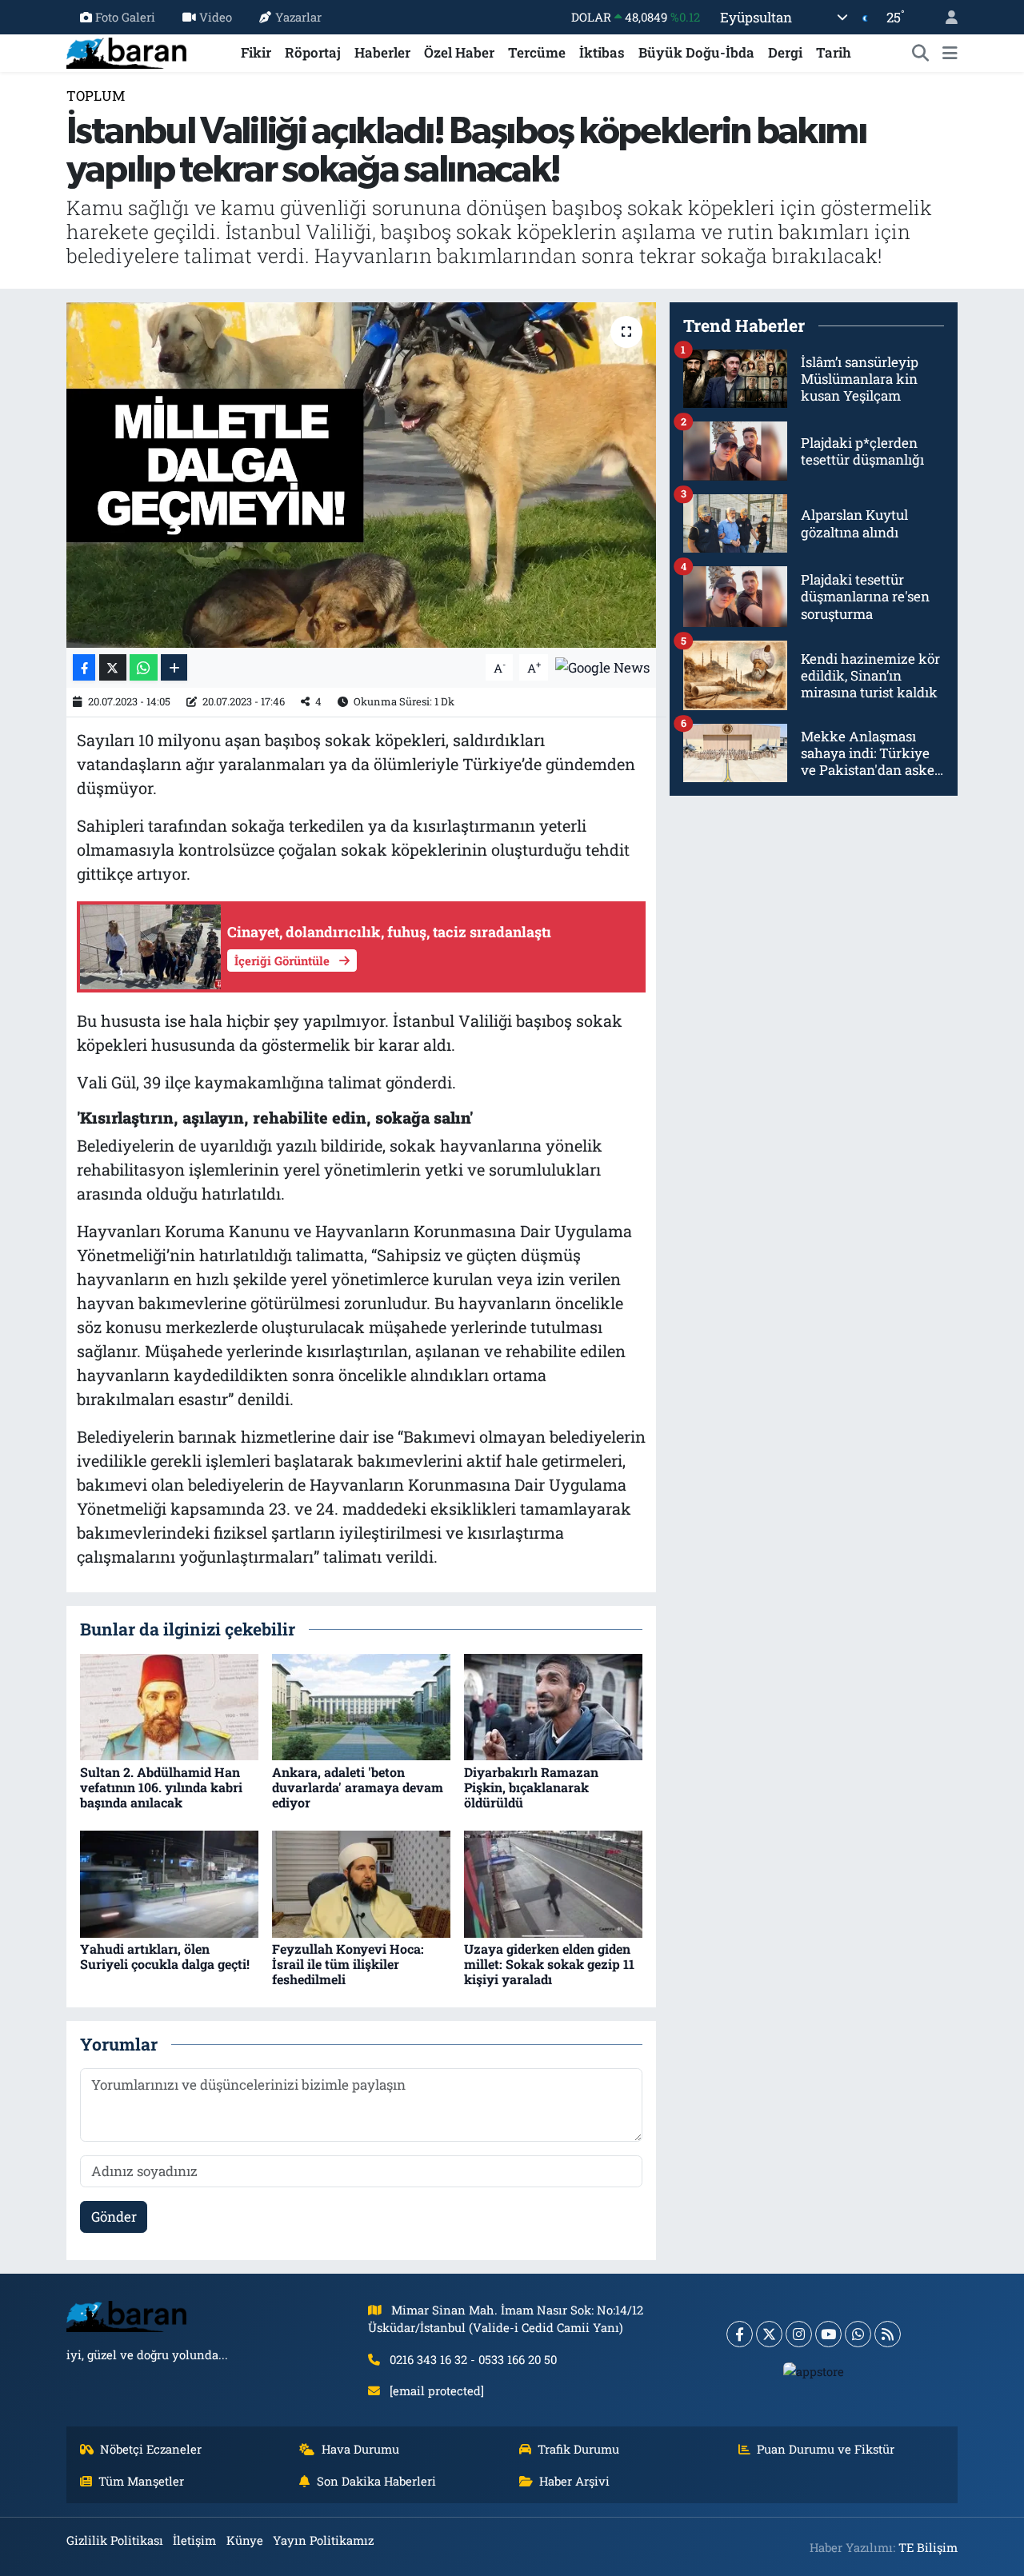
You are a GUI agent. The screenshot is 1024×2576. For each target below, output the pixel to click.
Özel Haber (459, 52)
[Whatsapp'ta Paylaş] (144, 667)
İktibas (602, 52)
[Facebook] (740, 2334)
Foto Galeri (125, 17)
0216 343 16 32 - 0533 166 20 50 (473, 2359)
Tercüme (537, 52)
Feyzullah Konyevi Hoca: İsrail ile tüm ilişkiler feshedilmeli (348, 1964)
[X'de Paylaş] (113, 667)
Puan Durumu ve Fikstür (826, 2449)
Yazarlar (298, 17)
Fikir (256, 52)
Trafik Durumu (578, 2449)
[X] (769, 2334)
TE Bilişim (928, 2547)
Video (216, 17)
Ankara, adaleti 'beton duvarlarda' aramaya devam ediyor (358, 1787)
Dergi (785, 52)
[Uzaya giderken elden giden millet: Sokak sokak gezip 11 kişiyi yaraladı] (553, 1882)
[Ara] (921, 53)
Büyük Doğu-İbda (696, 52)
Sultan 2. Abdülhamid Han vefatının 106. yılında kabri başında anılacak (161, 1787)
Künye (245, 2540)
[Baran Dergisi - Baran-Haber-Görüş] (126, 51)
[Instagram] (799, 2334)
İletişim (194, 2540)
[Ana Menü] (950, 53)
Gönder (114, 2217)
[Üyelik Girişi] (945, 17)
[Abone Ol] (602, 666)
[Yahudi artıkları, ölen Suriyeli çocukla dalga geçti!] (169, 1882)
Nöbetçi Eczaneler (151, 2449)
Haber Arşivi (574, 2481)
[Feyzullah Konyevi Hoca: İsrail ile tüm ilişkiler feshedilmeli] (361, 1882)
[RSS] (888, 2334)
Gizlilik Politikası (115, 2540)
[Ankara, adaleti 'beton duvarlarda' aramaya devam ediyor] (361, 1705)
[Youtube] (828, 2334)
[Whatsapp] (858, 2334)
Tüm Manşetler (141, 2481)
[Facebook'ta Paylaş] (84, 667)
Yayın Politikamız (323, 2540)
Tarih (834, 52)
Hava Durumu (360, 2449)
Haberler (382, 52)
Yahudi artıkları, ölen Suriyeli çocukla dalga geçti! (165, 1956)
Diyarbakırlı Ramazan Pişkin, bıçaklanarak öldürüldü (531, 1787)
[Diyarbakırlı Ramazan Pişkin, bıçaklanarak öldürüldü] (553, 1705)
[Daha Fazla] (174, 667)
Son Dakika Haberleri (376, 2481)
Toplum (96, 96)
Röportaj (313, 52)
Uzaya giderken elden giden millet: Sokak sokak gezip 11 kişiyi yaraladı (549, 1964)
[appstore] (814, 2370)
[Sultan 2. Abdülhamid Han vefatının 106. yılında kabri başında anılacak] (169, 1705)
